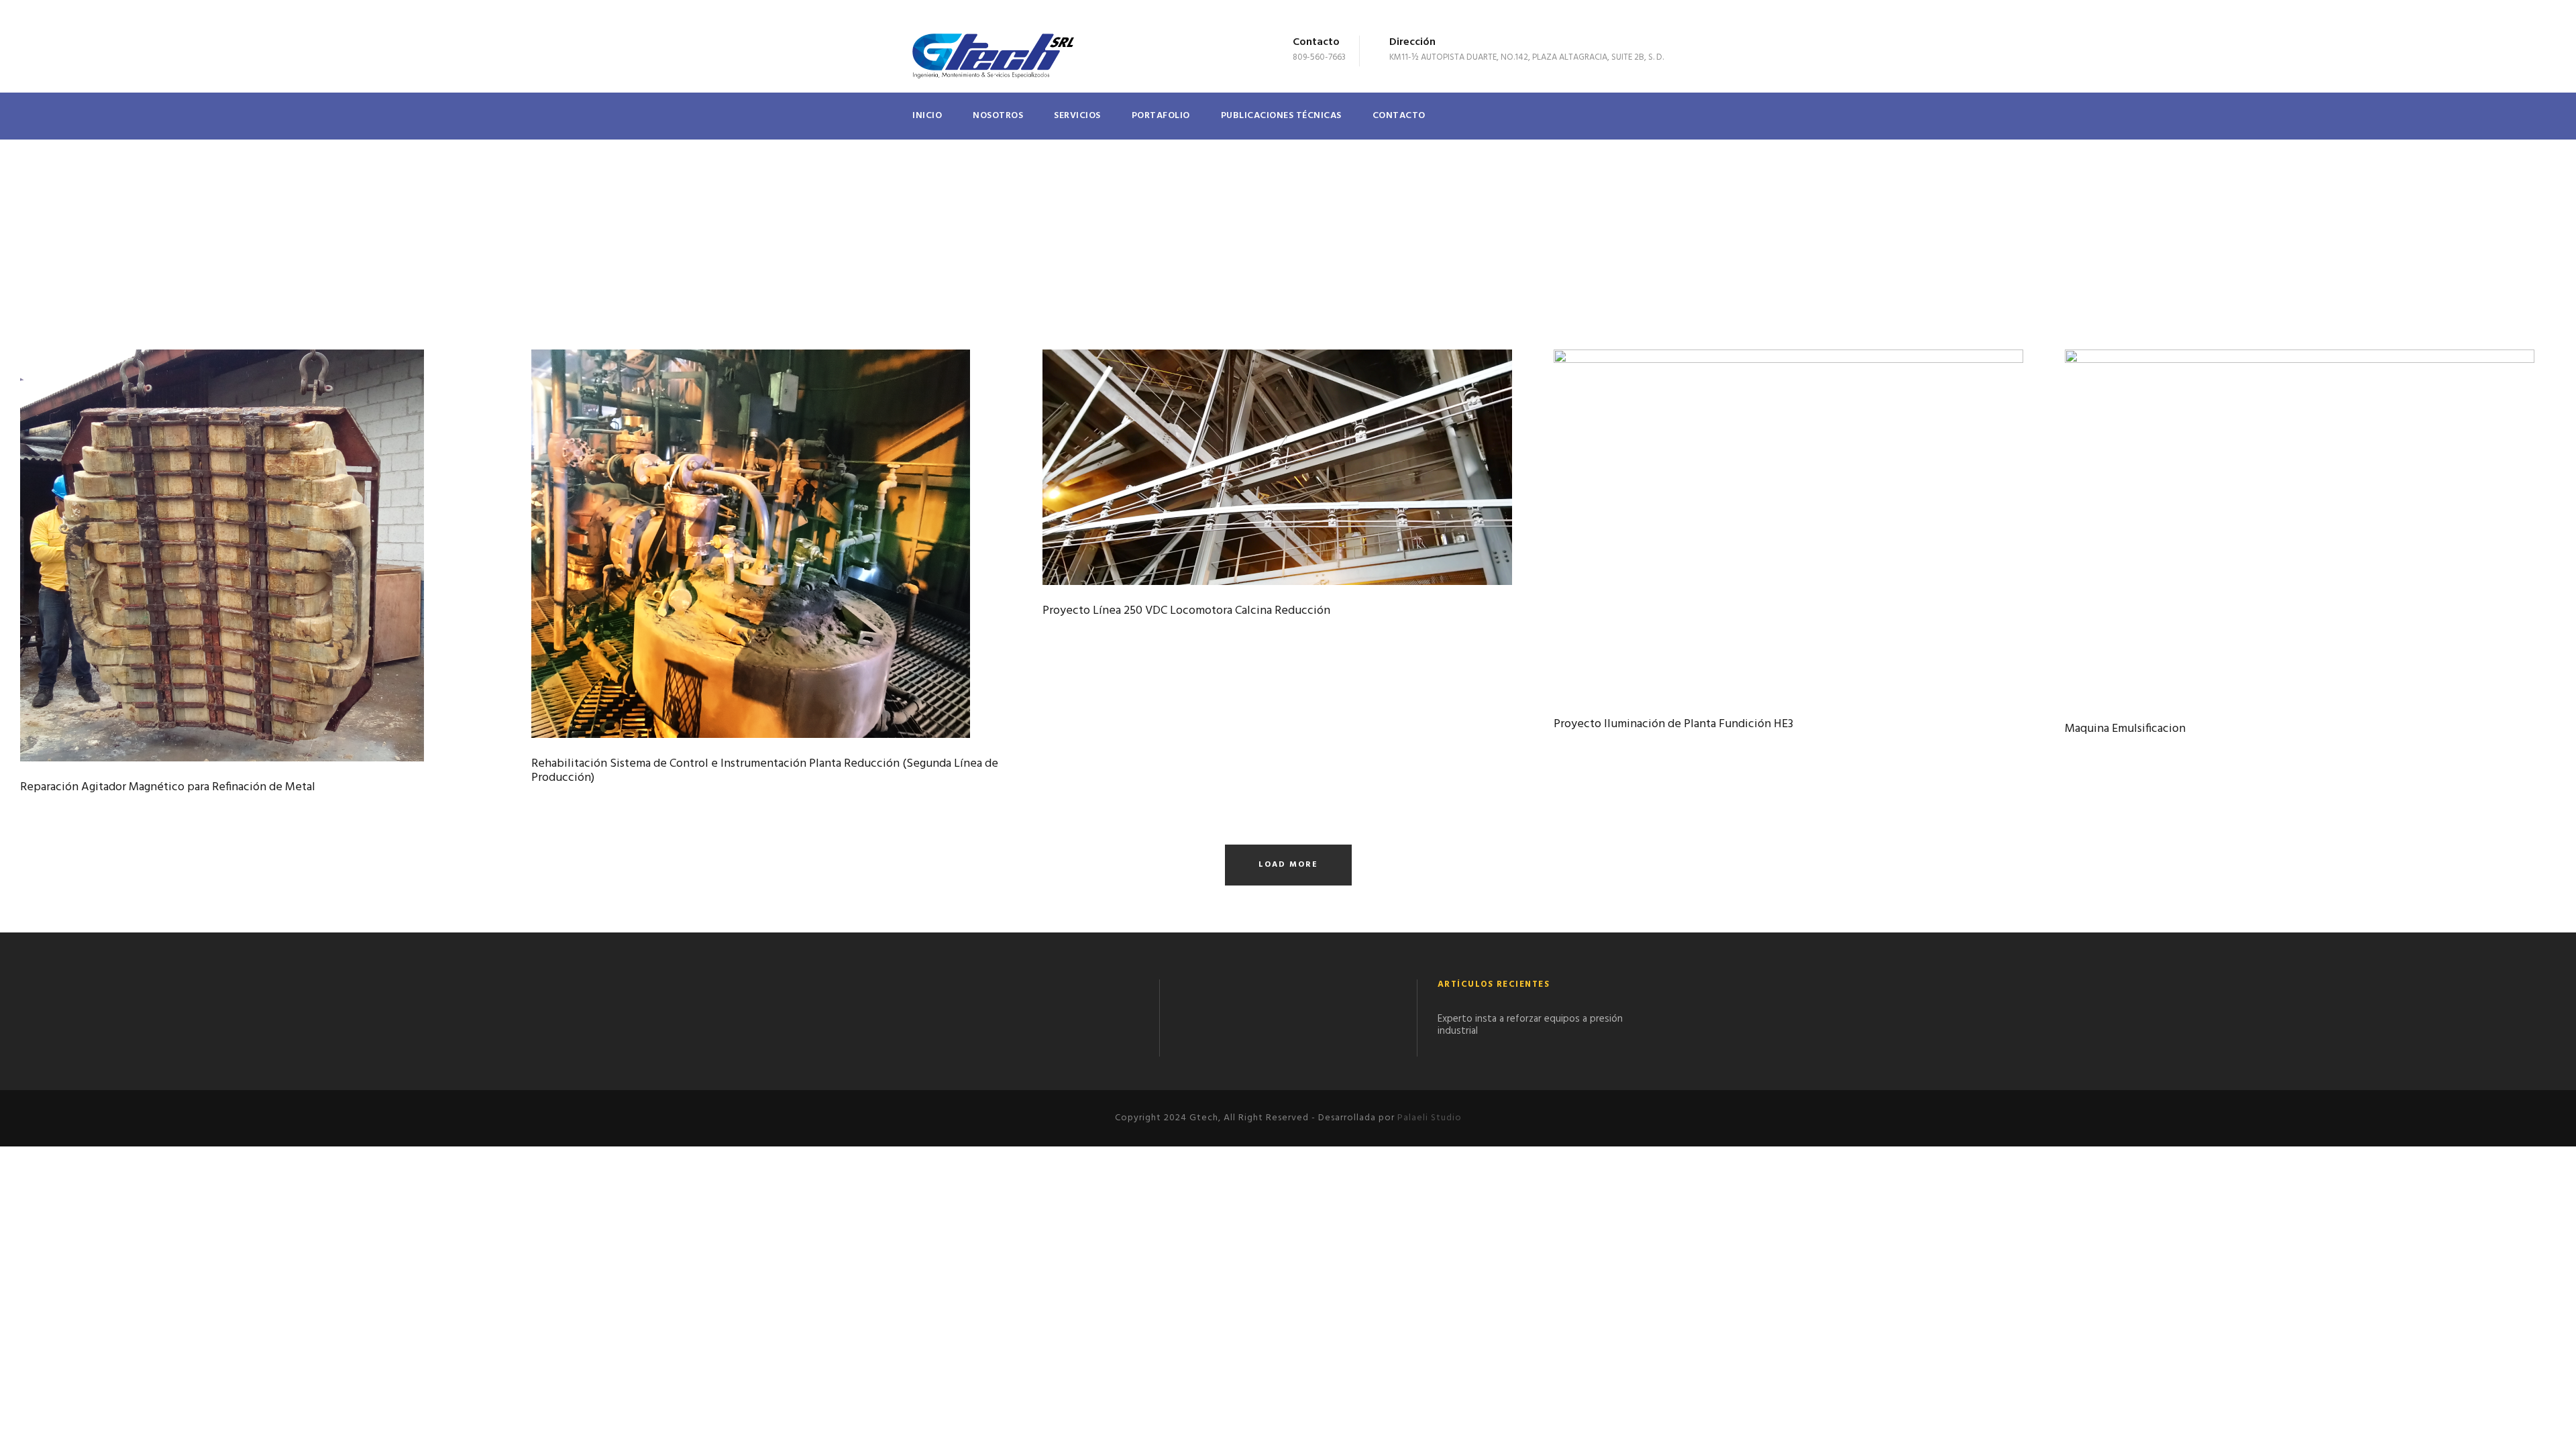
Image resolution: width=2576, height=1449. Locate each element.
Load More (1288, 865)
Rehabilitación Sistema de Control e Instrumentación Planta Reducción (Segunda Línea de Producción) (765, 771)
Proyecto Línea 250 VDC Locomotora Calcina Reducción (1186, 611)
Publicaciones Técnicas (1281, 116)
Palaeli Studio (1430, 1118)
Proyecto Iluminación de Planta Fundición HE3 (1673, 724)
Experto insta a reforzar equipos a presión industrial (1530, 1025)
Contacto (1399, 116)
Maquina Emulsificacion (2125, 729)
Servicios (1077, 116)
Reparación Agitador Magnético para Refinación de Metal (168, 787)
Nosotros (998, 116)
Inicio (927, 116)
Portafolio (1161, 116)
